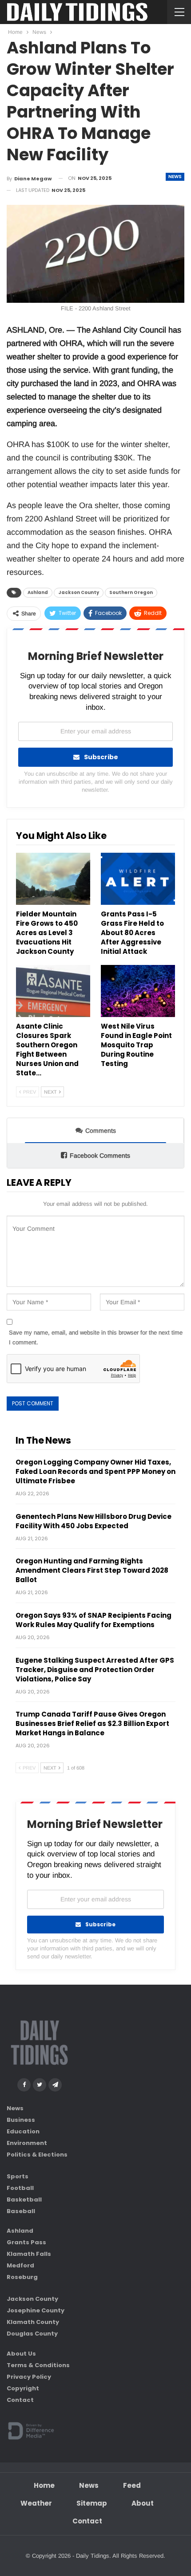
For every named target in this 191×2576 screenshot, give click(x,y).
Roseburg (22, 2277)
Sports (18, 2176)
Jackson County (79, 592)
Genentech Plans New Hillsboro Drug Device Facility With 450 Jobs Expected (94, 1521)
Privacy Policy (29, 2377)
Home (44, 2485)
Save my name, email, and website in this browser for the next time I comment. (96, 1337)
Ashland (38, 592)
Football (20, 2188)
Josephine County (36, 2310)
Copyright (23, 2388)
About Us (21, 2354)
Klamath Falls (29, 2254)
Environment (27, 2143)
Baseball (21, 2211)
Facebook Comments (100, 1156)
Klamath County (33, 2322)
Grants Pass (26, 2242)
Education (23, 2131)
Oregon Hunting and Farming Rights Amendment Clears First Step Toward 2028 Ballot (92, 1570)
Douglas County (32, 2334)
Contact (20, 2400)
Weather (36, 2503)
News (175, 177)
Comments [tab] (101, 1131)
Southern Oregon (131, 592)
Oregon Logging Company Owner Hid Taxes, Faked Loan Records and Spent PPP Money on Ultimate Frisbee (95, 1471)
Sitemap (92, 2503)
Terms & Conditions (38, 2365)
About (143, 2503)
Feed (132, 2485)
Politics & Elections (37, 2155)
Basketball (24, 2200)
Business (21, 2120)
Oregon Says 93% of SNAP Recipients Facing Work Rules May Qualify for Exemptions (94, 1620)
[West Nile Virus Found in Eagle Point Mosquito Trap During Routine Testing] (138, 991)
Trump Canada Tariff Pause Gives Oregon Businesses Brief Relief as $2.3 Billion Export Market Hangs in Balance (92, 1723)
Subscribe (101, 757)
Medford (20, 2265)
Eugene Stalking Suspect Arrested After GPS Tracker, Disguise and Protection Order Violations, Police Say (95, 1670)
